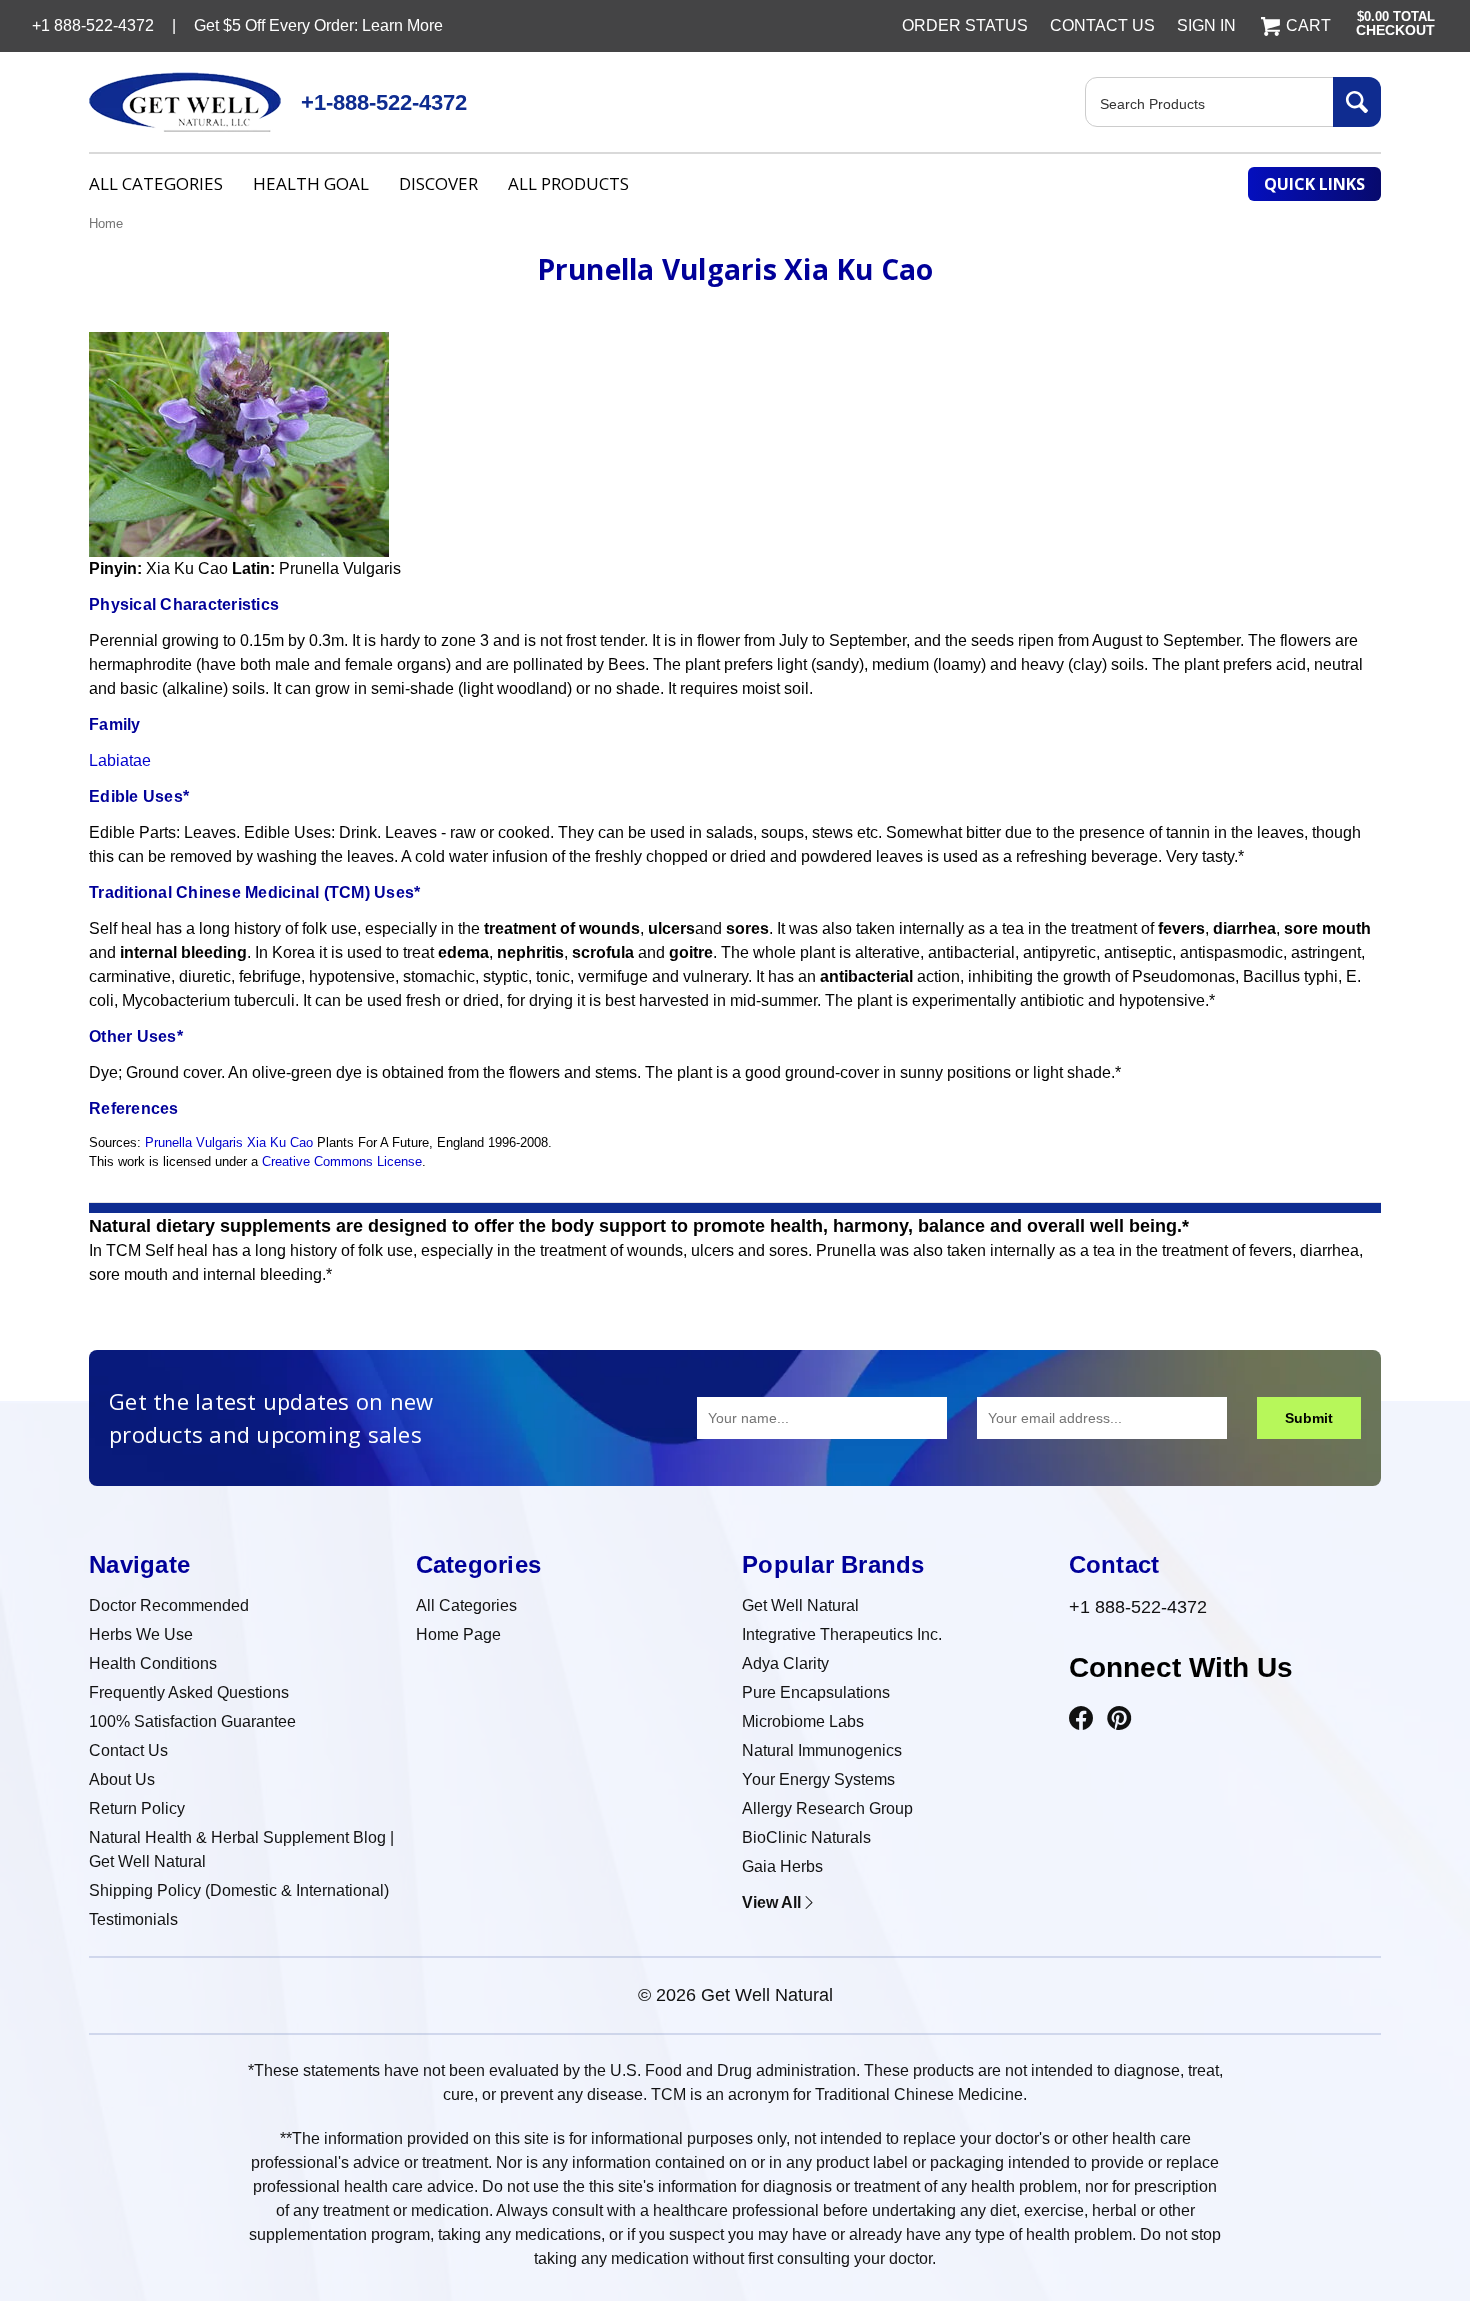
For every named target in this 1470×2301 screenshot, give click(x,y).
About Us (122, 1779)
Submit (1309, 1418)
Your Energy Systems (818, 1779)
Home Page (458, 1634)
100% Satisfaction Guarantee (192, 1721)
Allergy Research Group (827, 1808)
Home (106, 223)
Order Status (965, 25)
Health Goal (311, 183)
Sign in (1206, 25)
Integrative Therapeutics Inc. (842, 1634)
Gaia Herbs (782, 1866)
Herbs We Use (141, 1634)
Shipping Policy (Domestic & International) (239, 1890)
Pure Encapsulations (816, 1692)
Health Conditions (153, 1663)
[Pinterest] (1119, 1719)
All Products (568, 183)
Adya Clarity (785, 1663)
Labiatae (120, 760)
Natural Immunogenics (822, 1750)
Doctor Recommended (169, 1605)
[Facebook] (1081, 1719)
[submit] (1357, 102)
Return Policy (137, 1808)
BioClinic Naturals (806, 1837)
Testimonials (133, 1919)
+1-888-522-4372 (384, 102)
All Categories (156, 183)
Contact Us (1102, 25)
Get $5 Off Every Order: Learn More (318, 25)
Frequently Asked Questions (189, 1692)
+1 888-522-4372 (1138, 1607)
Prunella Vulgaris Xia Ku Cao (229, 1142)
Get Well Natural (800, 1605)
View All (771, 1902)
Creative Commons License (342, 1161)
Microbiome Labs (803, 1721)
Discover (438, 183)
